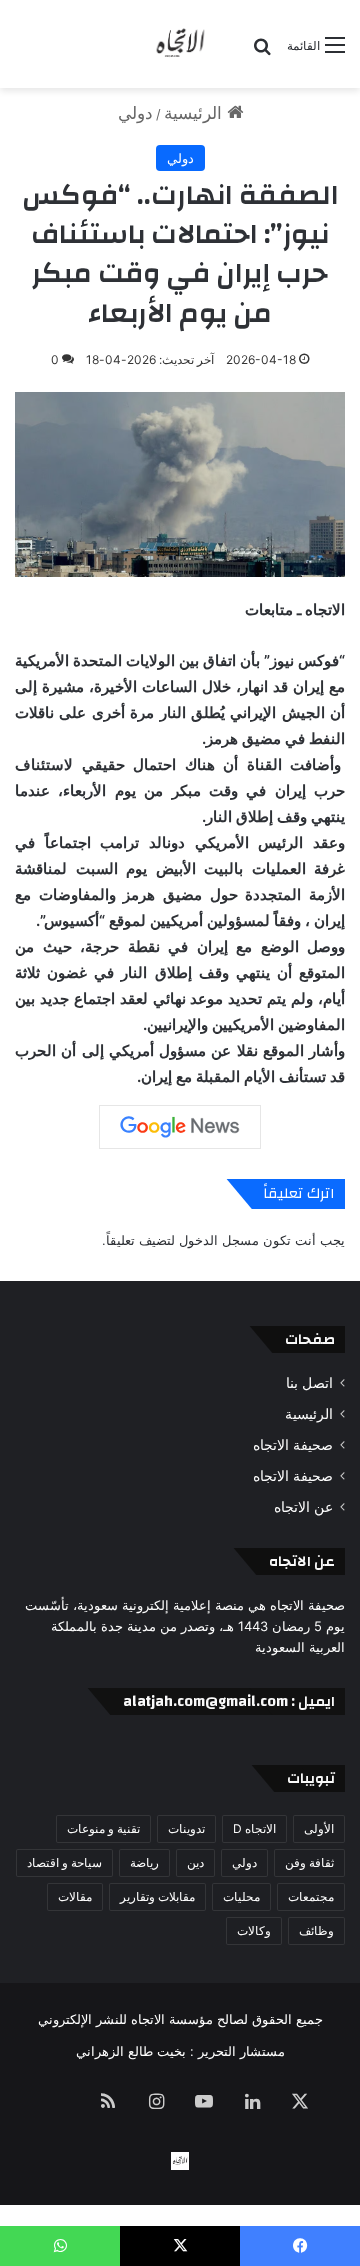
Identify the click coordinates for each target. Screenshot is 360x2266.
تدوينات (186, 1828)
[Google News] (180, 1127)
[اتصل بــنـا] (180, 2161)
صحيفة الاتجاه (293, 1445)
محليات (241, 1896)
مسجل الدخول (219, 1240)
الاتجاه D (254, 1828)
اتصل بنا (309, 1383)
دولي (135, 113)
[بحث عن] (262, 52)
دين (195, 1862)
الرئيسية (195, 113)
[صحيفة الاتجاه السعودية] (180, 44)
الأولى (319, 1828)
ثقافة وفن (309, 1862)
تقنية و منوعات (103, 1828)
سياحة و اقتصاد (64, 1862)
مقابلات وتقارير (157, 1896)
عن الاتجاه (303, 1507)
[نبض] (60, 2103)
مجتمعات (311, 1896)
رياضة (144, 1862)
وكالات (254, 1930)
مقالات (75, 1896)
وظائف (316, 1930)
